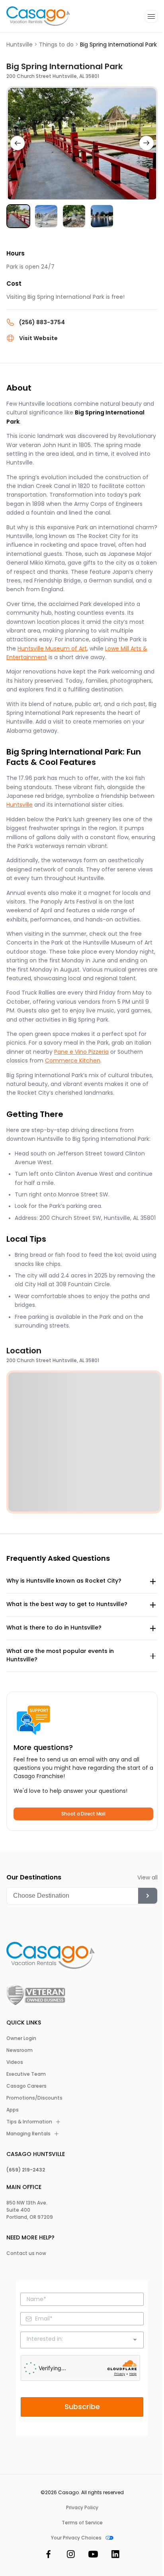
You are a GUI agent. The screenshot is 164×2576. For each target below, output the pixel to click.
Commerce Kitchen (73, 1061)
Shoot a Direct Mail (83, 1814)
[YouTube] (93, 2556)
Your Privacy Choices (76, 2538)
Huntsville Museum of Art (52, 648)
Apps (13, 2110)
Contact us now (26, 2253)
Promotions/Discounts (34, 2098)
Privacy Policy (82, 2508)
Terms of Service (82, 2523)
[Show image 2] (46, 216)
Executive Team (26, 2074)
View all (147, 1877)
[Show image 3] (74, 216)
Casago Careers (26, 2086)
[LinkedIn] (115, 2556)
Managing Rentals (28, 2134)
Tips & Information (29, 2122)
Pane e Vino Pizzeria (81, 1052)
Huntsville (20, 45)
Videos (15, 2062)
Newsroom (20, 2050)
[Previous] (18, 143)
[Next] (146, 143)
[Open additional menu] (151, 16)
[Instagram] (71, 2556)
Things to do (56, 45)
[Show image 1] (18, 216)
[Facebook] (49, 2556)
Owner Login (21, 2038)
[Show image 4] (102, 216)
